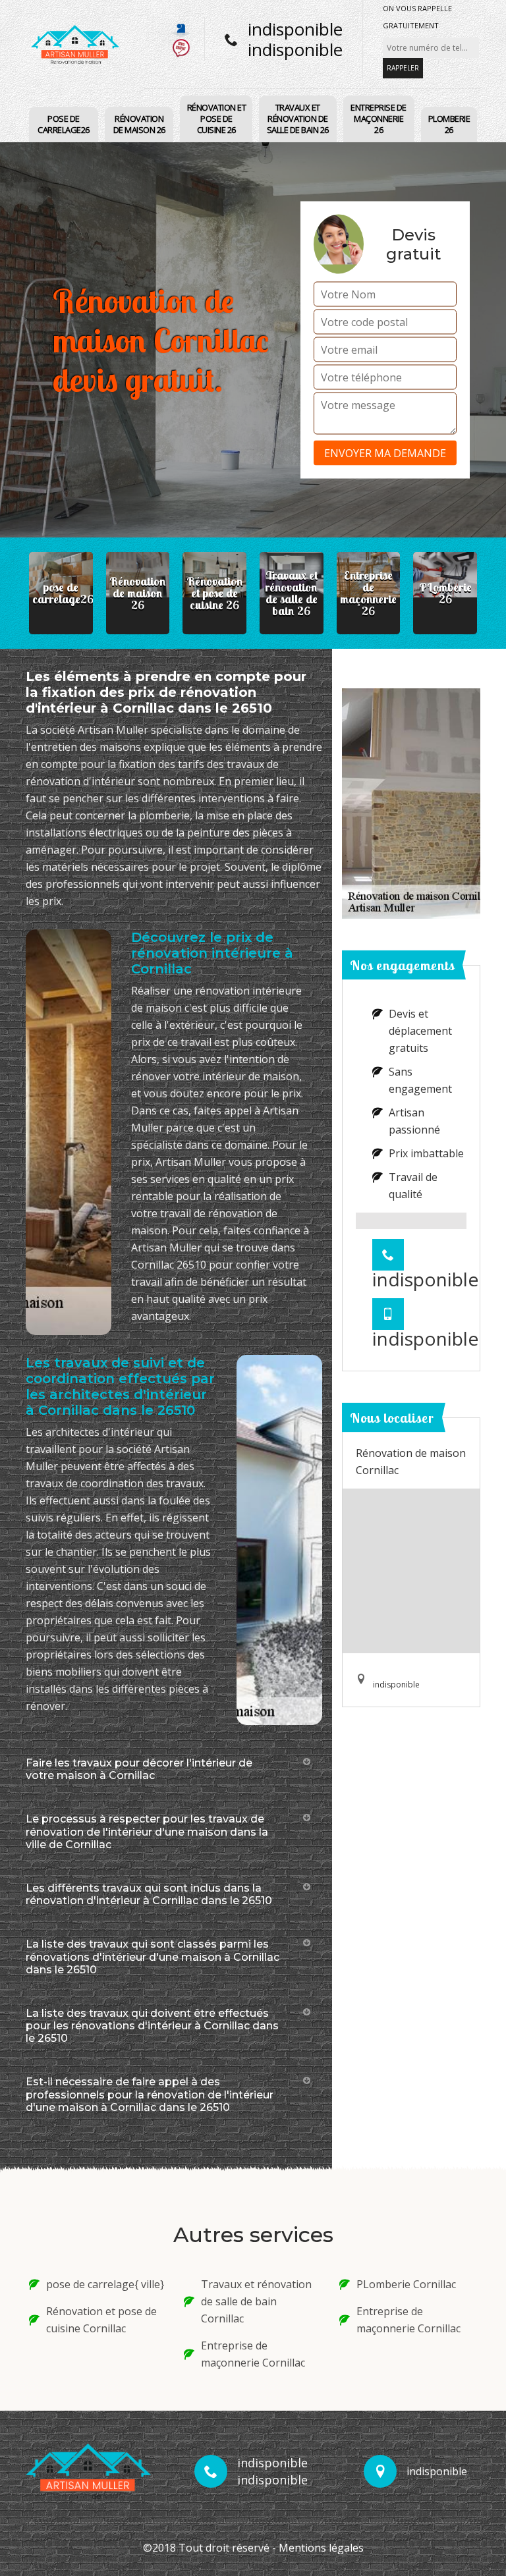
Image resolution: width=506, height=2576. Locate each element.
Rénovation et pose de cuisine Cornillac (101, 2320)
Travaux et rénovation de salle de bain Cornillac (256, 2301)
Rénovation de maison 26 (139, 124)
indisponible (295, 29)
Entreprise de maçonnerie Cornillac (253, 2354)
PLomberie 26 (449, 124)
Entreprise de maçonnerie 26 (379, 119)
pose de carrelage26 (64, 124)
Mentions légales (321, 2548)
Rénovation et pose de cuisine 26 (217, 119)
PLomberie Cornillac (406, 2284)
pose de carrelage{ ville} (105, 2284)
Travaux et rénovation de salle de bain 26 (298, 119)
